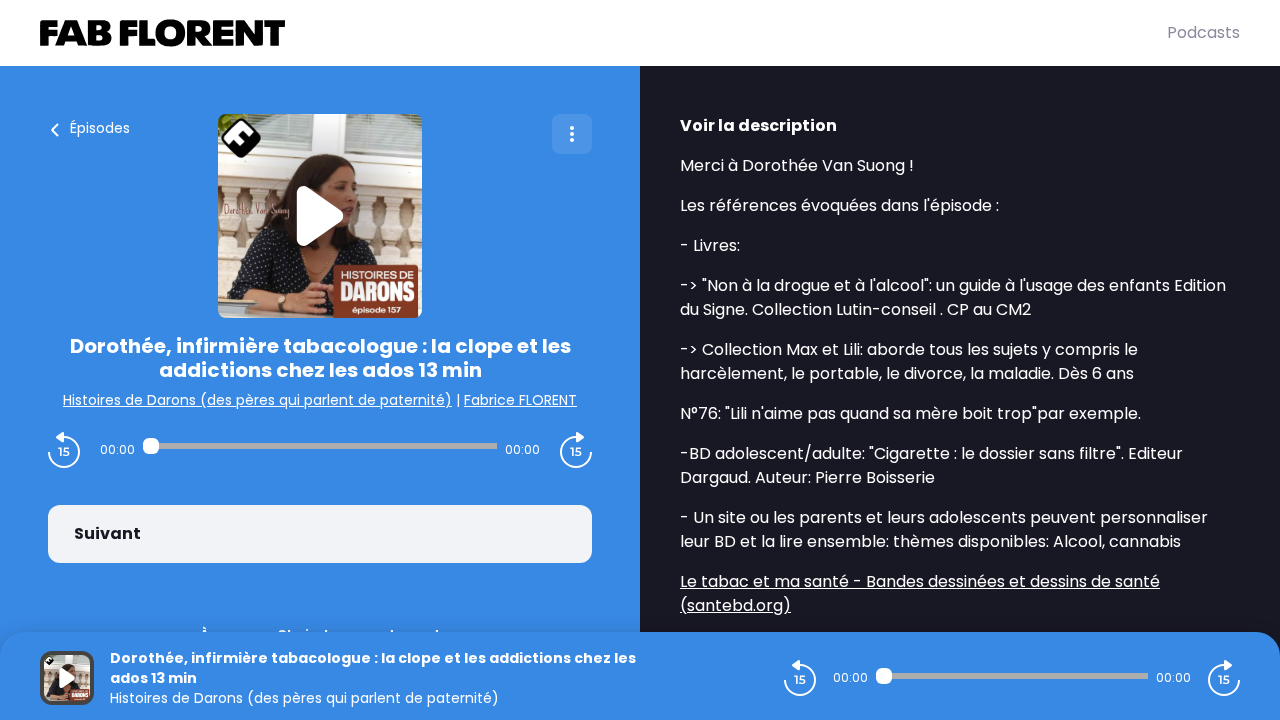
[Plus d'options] (572, 134)
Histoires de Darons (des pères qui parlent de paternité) (257, 400)
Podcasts (1203, 32)
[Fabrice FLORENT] (603, 33)
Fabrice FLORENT (520, 400)
